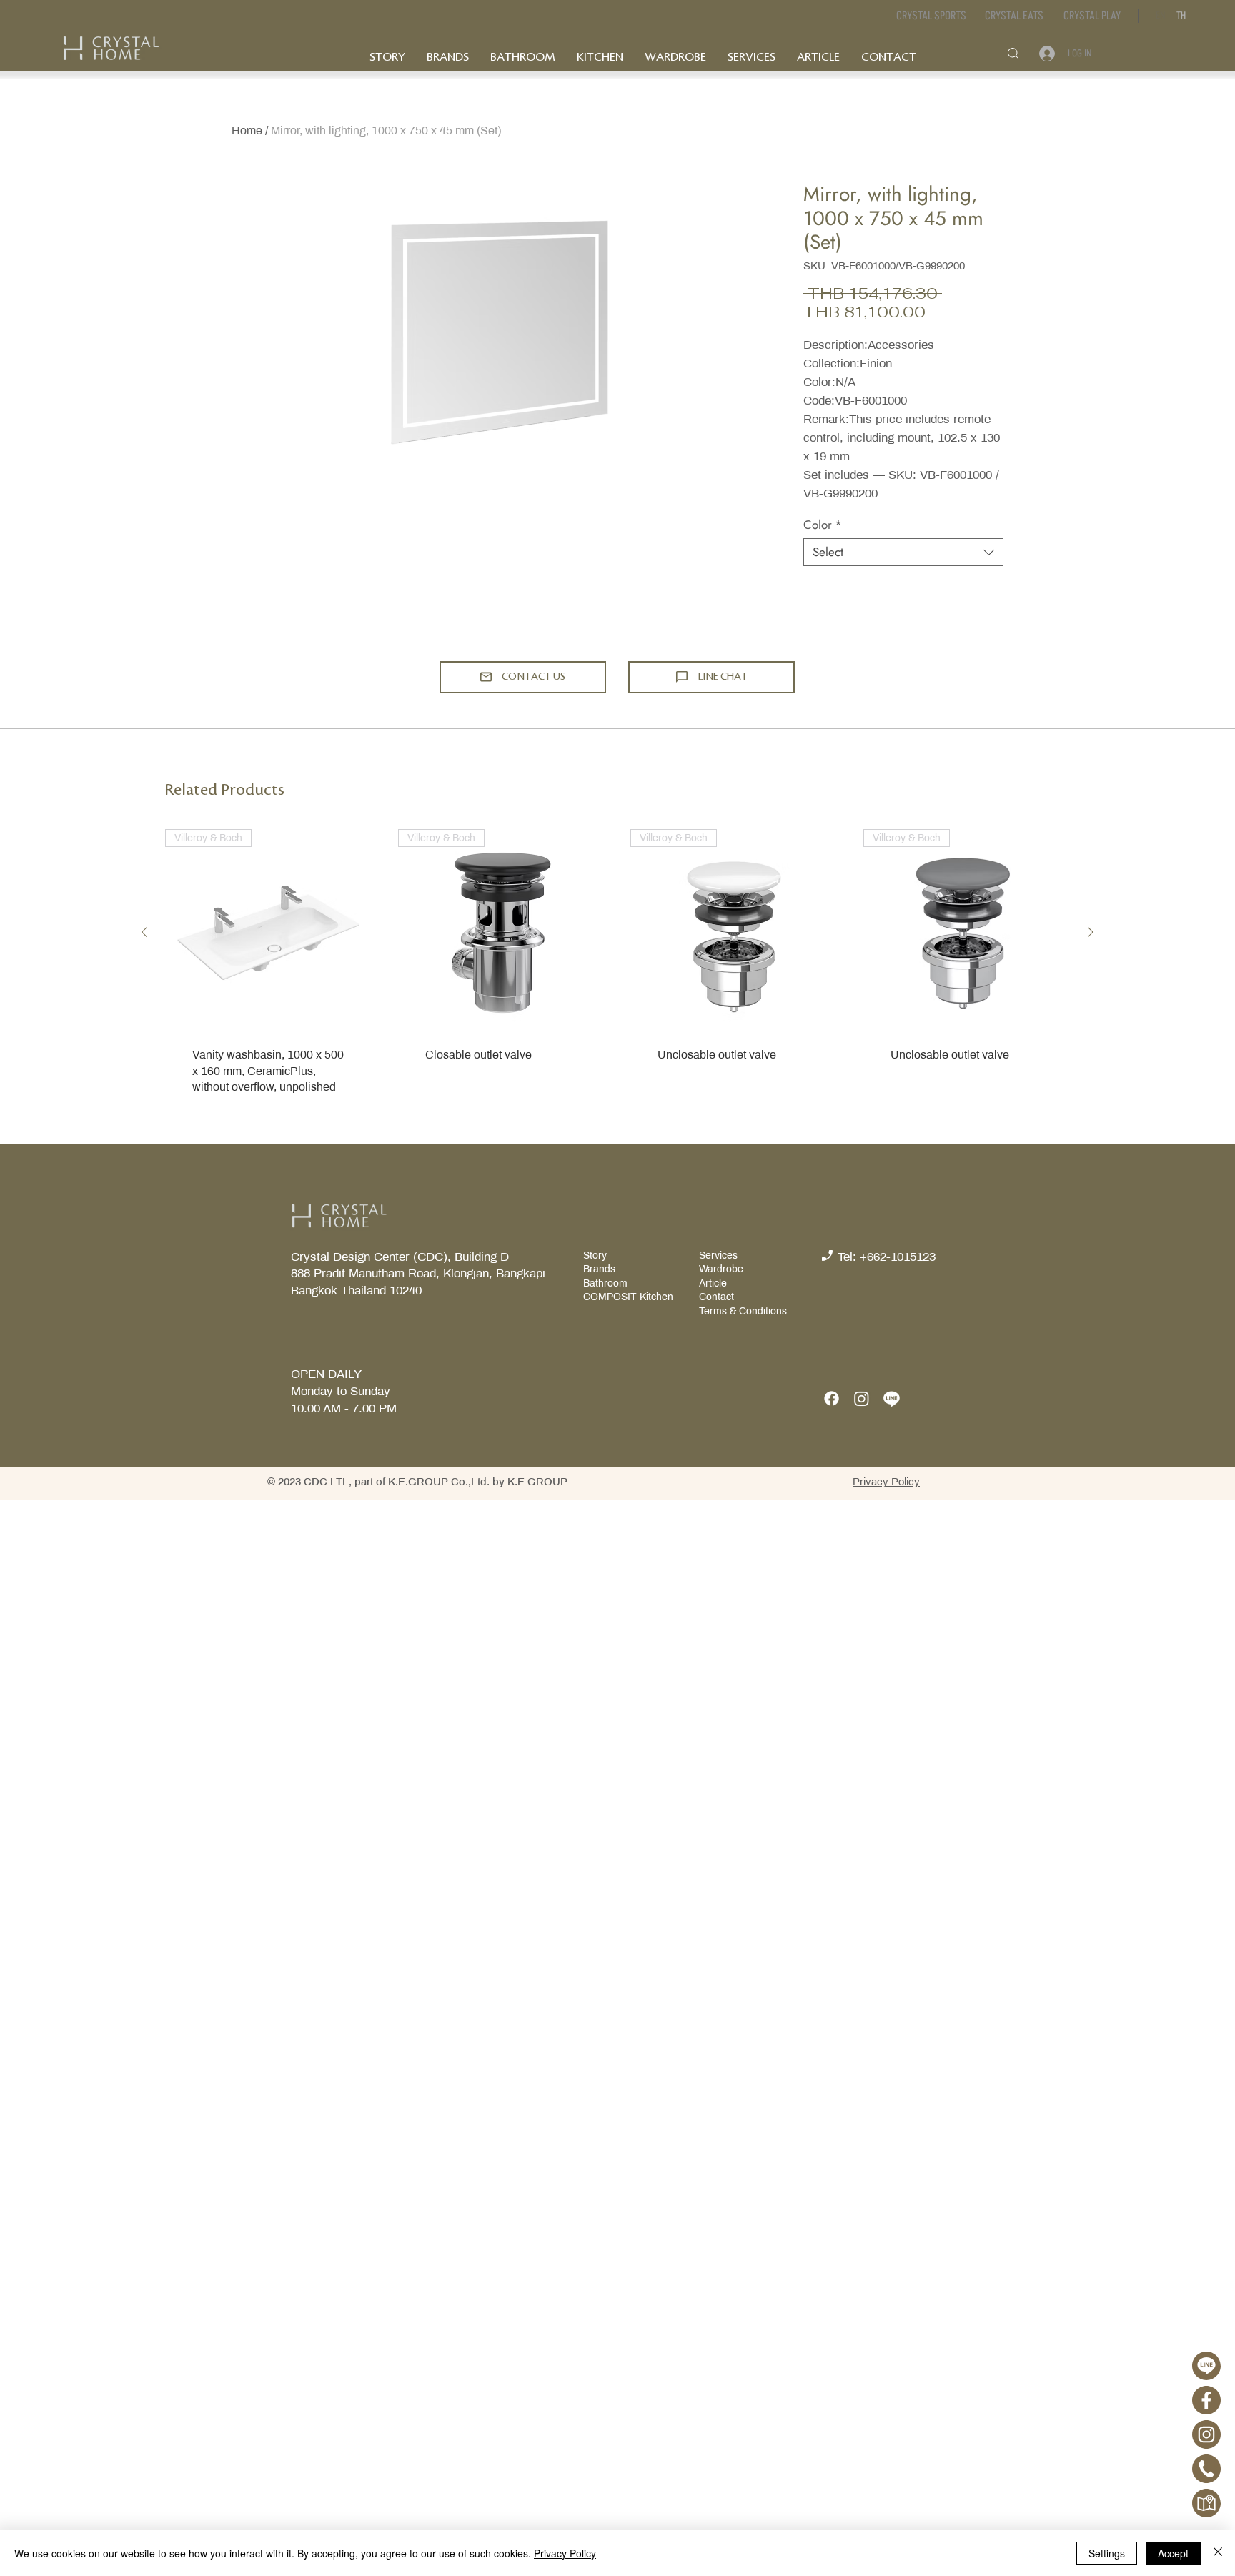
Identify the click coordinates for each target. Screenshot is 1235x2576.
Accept (1173, 2553)
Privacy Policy (565, 2553)
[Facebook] (832, 1398)
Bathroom (605, 1283)
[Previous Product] (144, 932)
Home (247, 130)
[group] (617, 976)
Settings (1107, 2553)
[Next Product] (1091, 932)
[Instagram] (862, 1398)
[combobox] (903, 552)
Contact (716, 1297)
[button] (1014, 16)
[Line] (892, 1398)
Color (823, 525)
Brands (599, 1269)
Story (596, 1255)
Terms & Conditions (743, 1311)
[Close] (1218, 2553)
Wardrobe (721, 1269)
